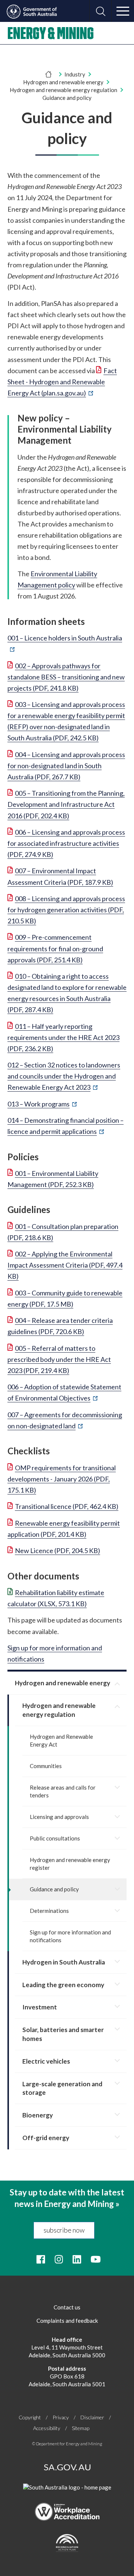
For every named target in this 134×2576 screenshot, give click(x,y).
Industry (75, 74)
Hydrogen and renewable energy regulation (63, 90)
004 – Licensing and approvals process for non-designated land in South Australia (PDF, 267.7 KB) (66, 766)
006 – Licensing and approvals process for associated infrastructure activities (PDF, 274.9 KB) (66, 843)
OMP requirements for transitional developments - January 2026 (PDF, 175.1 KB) (62, 1479)
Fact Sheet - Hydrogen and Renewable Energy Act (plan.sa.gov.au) (62, 382)
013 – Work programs (42, 1104)
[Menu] (123, 11)
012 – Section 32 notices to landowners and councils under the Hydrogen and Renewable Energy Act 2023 (64, 1076)
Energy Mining (51, 33)
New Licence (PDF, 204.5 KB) (58, 1551)
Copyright (30, 2417)
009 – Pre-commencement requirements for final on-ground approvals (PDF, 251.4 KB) (55, 948)
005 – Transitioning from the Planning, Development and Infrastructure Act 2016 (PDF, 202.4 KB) (66, 804)
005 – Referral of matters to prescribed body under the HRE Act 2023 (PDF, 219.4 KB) (59, 1359)
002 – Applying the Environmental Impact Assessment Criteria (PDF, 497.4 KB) (65, 1265)
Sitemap (81, 2428)
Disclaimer (92, 2417)
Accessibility (47, 2428)
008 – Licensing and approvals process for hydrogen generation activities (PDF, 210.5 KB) (66, 910)
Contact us (67, 2307)
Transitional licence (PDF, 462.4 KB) (67, 1506)
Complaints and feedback (67, 2321)
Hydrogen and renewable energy (63, 82)
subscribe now (64, 2230)
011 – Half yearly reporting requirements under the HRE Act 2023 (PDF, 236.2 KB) (63, 1037)
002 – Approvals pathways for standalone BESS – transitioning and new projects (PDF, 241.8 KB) (66, 677)
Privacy (61, 2417)
